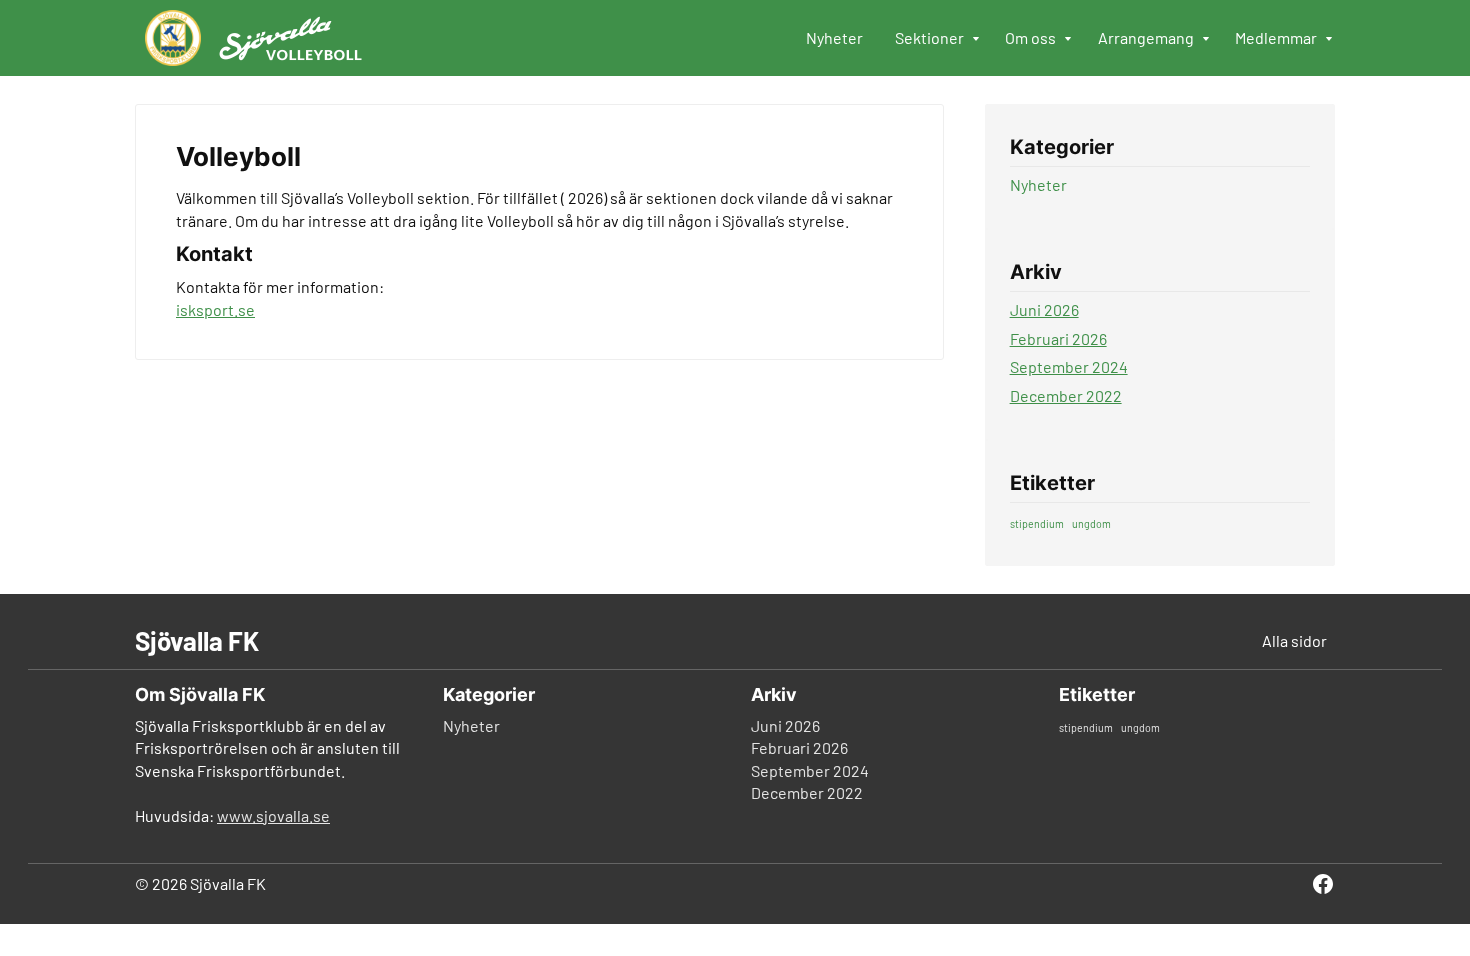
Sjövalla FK (197, 640)
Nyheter (1038, 184)
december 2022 (1066, 395)
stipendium (1037, 523)
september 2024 (1069, 366)
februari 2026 (1058, 338)
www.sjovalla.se (273, 815)
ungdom (1091, 523)
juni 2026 (1044, 309)
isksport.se (215, 309)
